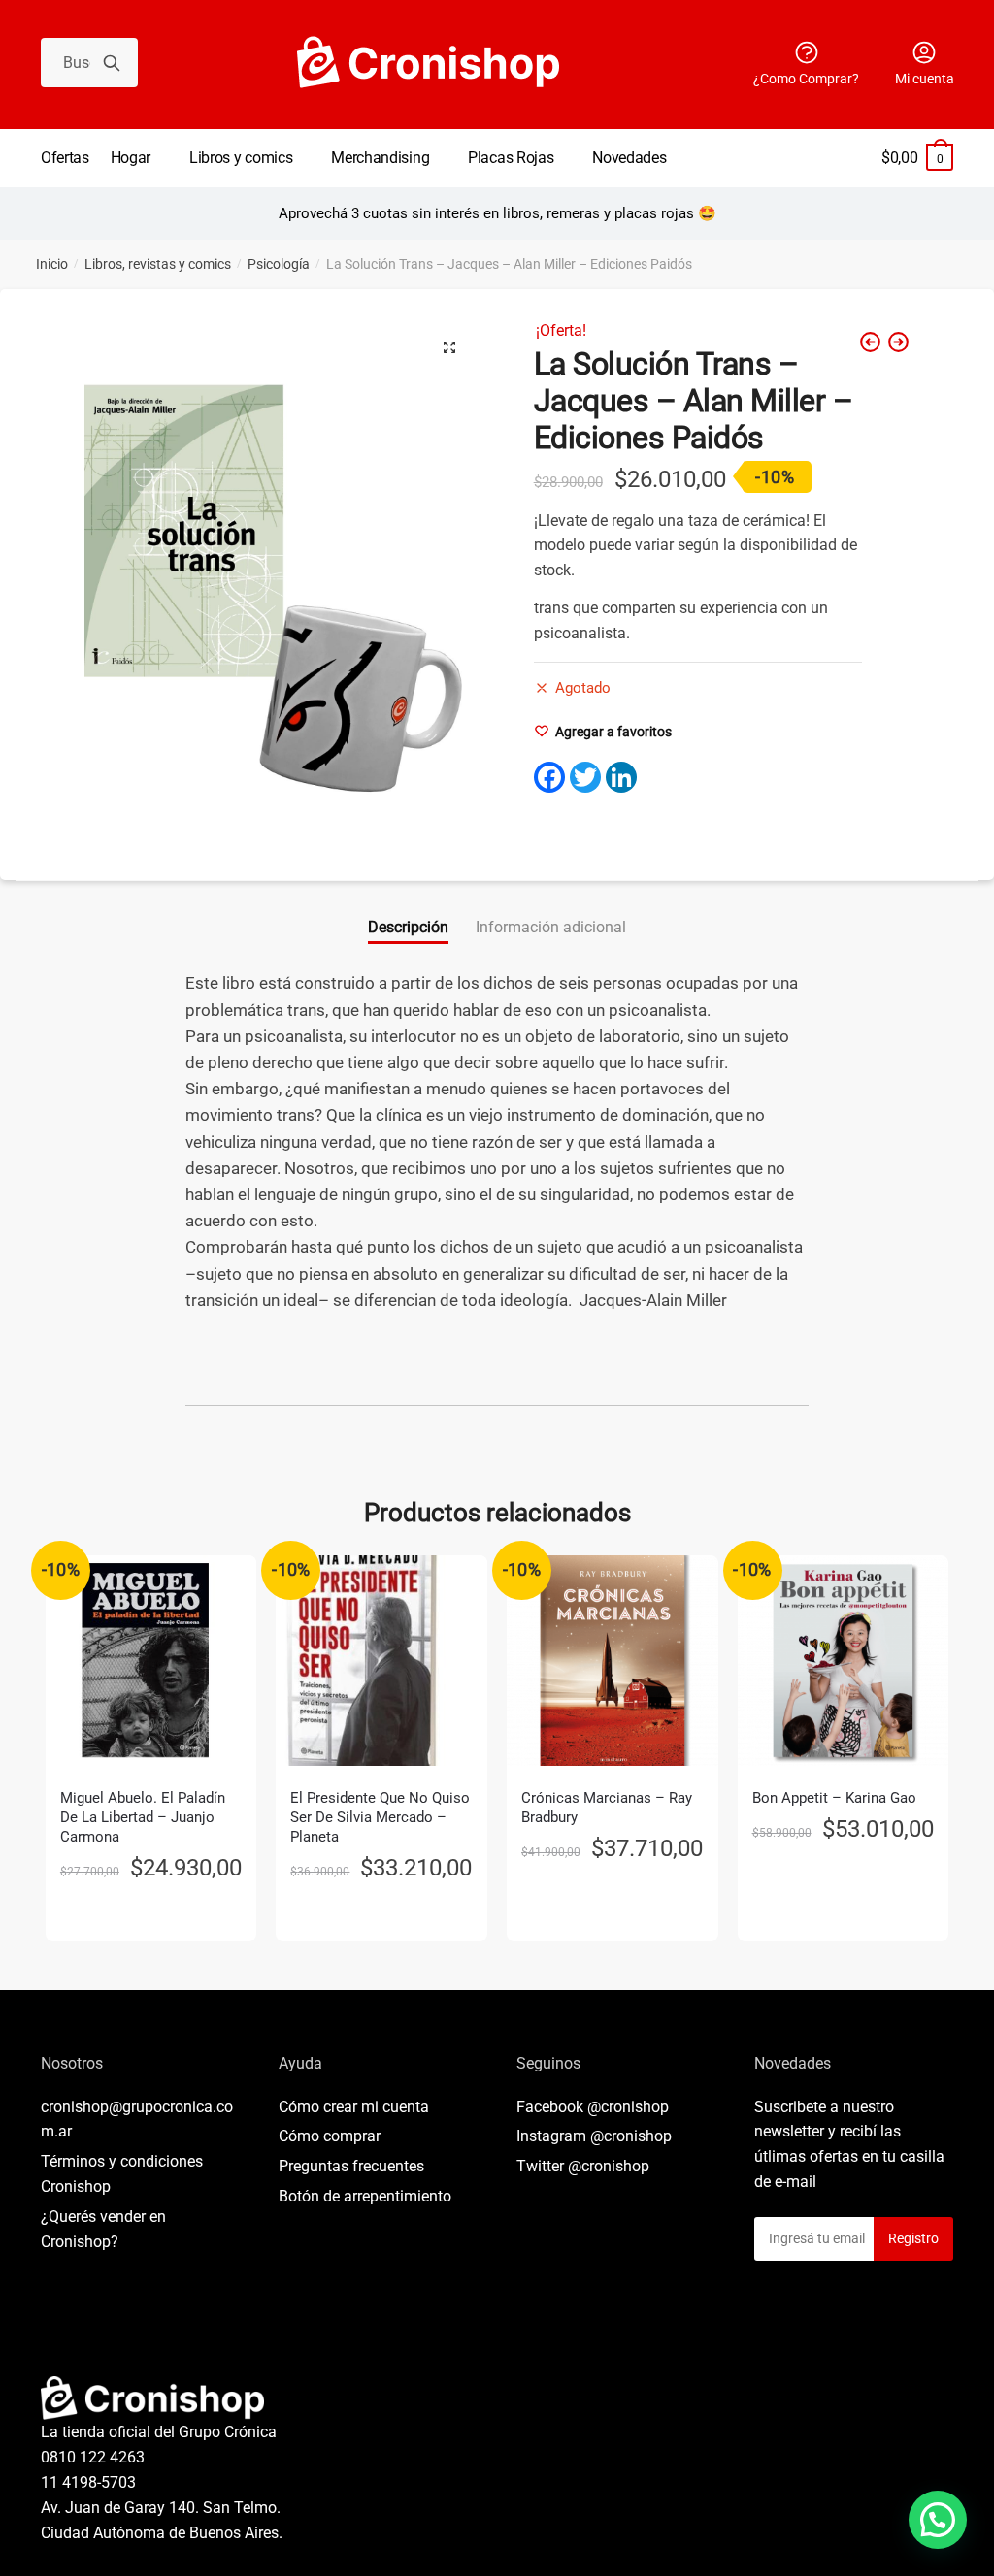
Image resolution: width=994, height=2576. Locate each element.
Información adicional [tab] (551, 927)
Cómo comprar (330, 2136)
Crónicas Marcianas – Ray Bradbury (607, 1808)
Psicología (279, 264)
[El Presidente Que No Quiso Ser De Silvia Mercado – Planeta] (381, 1661)
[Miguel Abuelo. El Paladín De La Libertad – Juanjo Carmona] (151, 1661)
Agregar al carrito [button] (151, 1918)
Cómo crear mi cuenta (354, 2107)
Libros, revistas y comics (158, 264)
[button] (449, 347)
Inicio (52, 264)
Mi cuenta (925, 79)
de (365, 2196)
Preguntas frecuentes (351, 2166)
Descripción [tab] (408, 927)
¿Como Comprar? (806, 79)
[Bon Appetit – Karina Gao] (844, 1661)
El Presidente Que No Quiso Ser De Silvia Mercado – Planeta (380, 1817)
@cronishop (628, 2107)
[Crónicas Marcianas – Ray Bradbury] (613, 1661)
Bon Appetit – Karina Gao (834, 1798)
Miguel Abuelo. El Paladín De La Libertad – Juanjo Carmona (143, 1817)
